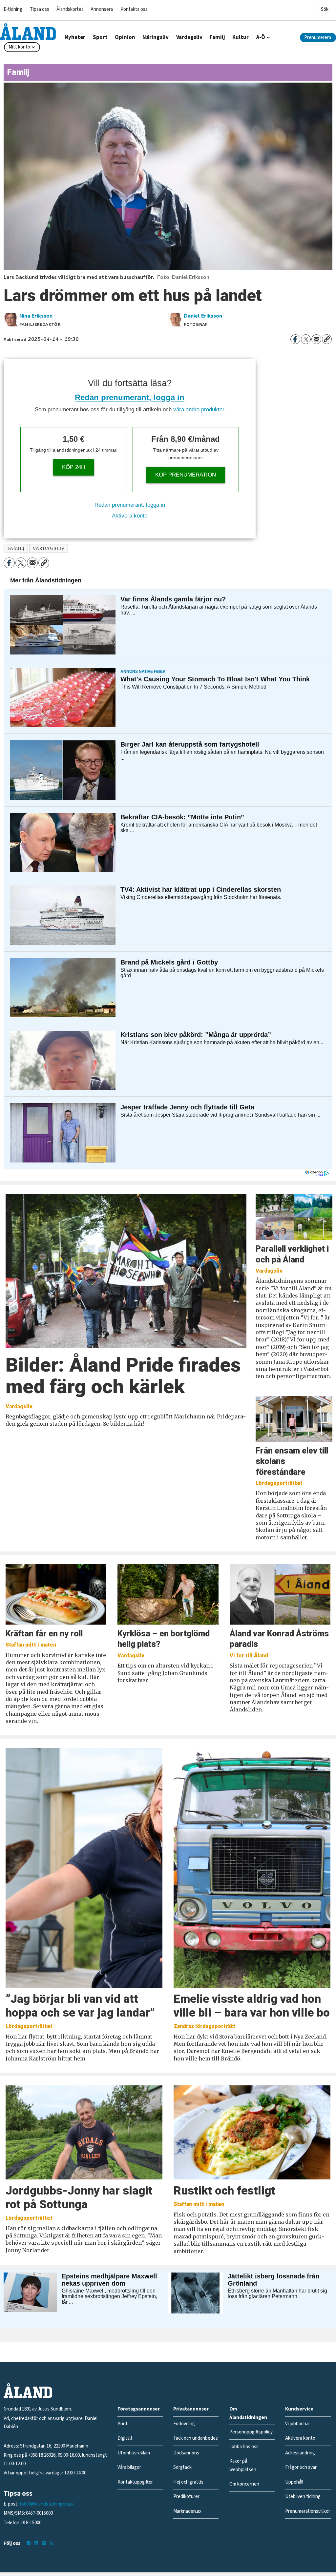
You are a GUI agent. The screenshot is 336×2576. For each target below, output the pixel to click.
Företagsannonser (139, 2409)
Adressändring (300, 2453)
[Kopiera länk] (327, 339)
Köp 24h (73, 467)
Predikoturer (186, 2497)
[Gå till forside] (28, 31)
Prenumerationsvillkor (308, 2511)
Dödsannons (186, 2453)
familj (16, 548)
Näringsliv (156, 37)
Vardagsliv (189, 37)
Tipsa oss (40, 9)
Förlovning (184, 2424)
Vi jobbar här (298, 2424)
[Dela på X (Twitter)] (306, 339)
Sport (100, 37)
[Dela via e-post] (316, 339)
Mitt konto (19, 47)
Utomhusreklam (134, 2453)
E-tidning (13, 9)
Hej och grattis (188, 2482)
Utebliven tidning (303, 2497)
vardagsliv (49, 548)
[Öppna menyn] (325, 8)
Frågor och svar (301, 2467)
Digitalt (125, 2438)
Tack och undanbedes (196, 2438)
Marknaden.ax (187, 2511)
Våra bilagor (129, 2467)
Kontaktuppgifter (135, 2482)
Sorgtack (182, 2467)
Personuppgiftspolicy (251, 2432)
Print (123, 2424)
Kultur (241, 37)
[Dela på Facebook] (295, 339)
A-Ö (261, 37)
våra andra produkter (199, 410)
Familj (217, 37)
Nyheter (75, 37)
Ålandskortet (70, 9)
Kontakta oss (134, 9)
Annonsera (102, 9)
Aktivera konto (130, 516)
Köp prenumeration (186, 475)
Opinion (125, 37)
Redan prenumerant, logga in (130, 397)
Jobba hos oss (244, 2447)
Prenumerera (318, 38)
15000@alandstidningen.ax (46, 2504)
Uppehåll (294, 2482)
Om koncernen (244, 2484)
